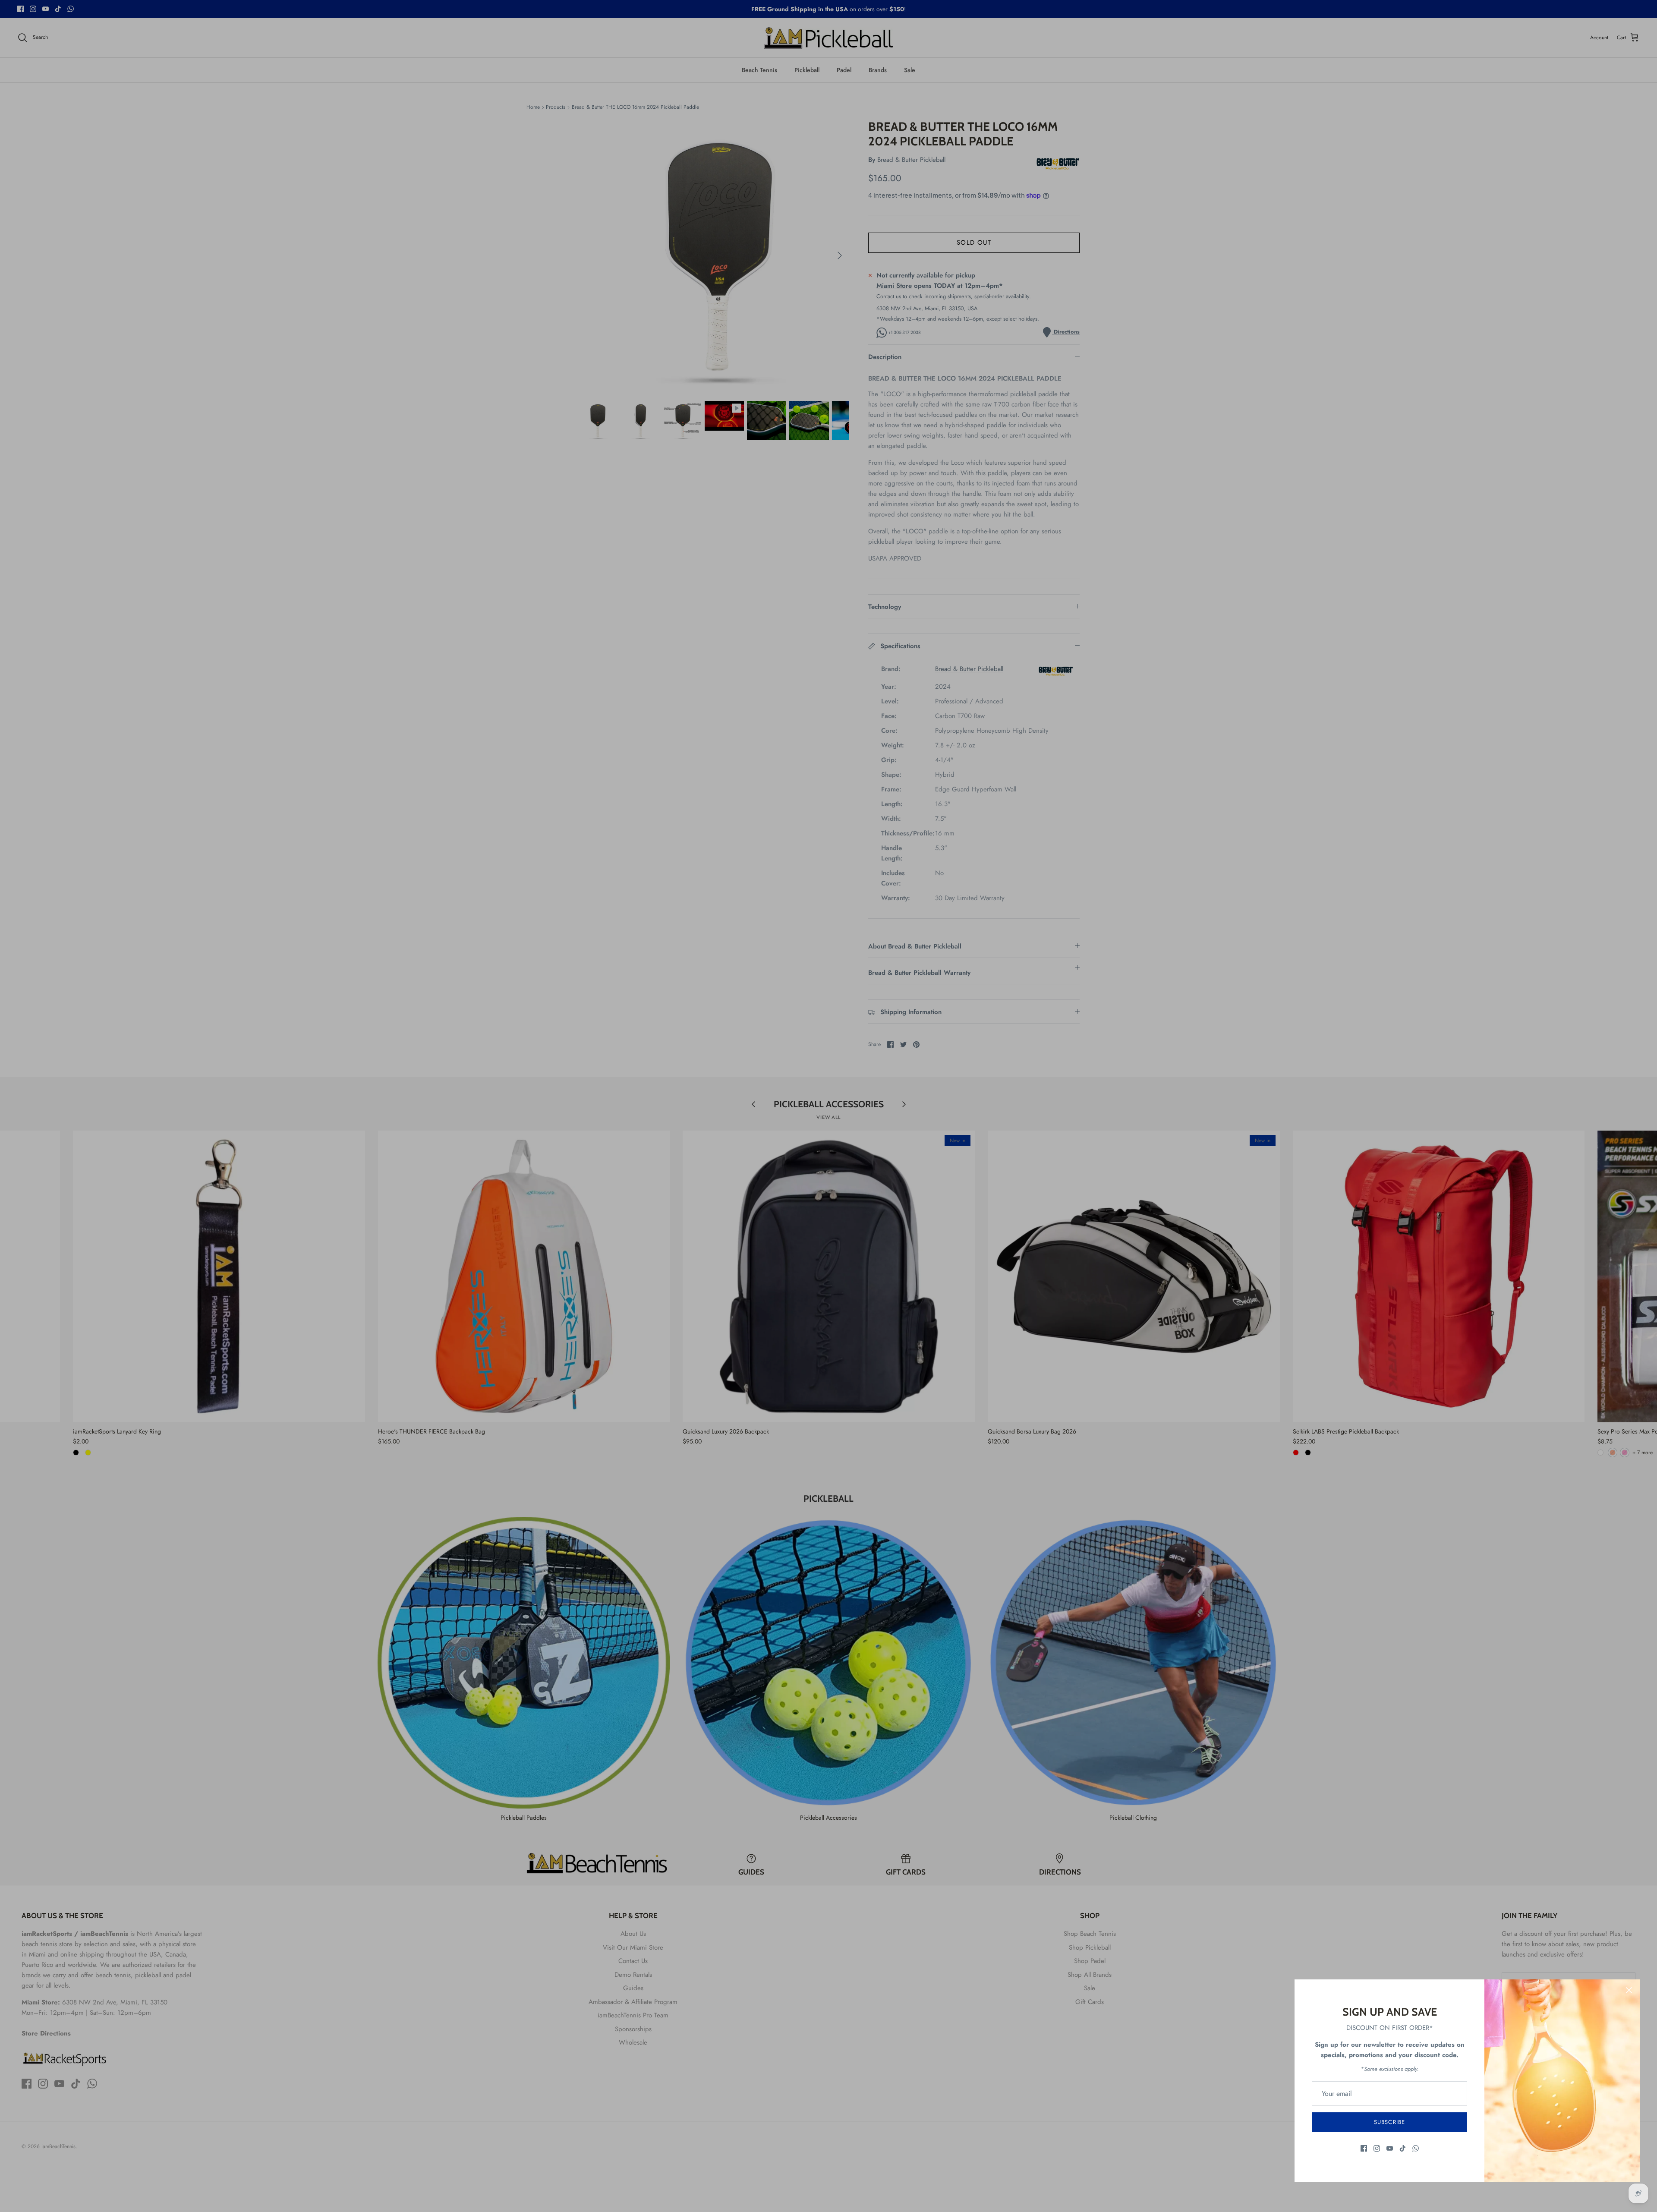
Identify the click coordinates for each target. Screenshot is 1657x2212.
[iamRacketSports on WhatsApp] (1416, 2148)
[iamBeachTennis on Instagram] (1377, 2148)
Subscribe (1389, 2122)
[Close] (1629, 1990)
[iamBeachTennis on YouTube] (1390, 2148)
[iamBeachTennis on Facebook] (1364, 2148)
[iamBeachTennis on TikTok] (1403, 2148)
